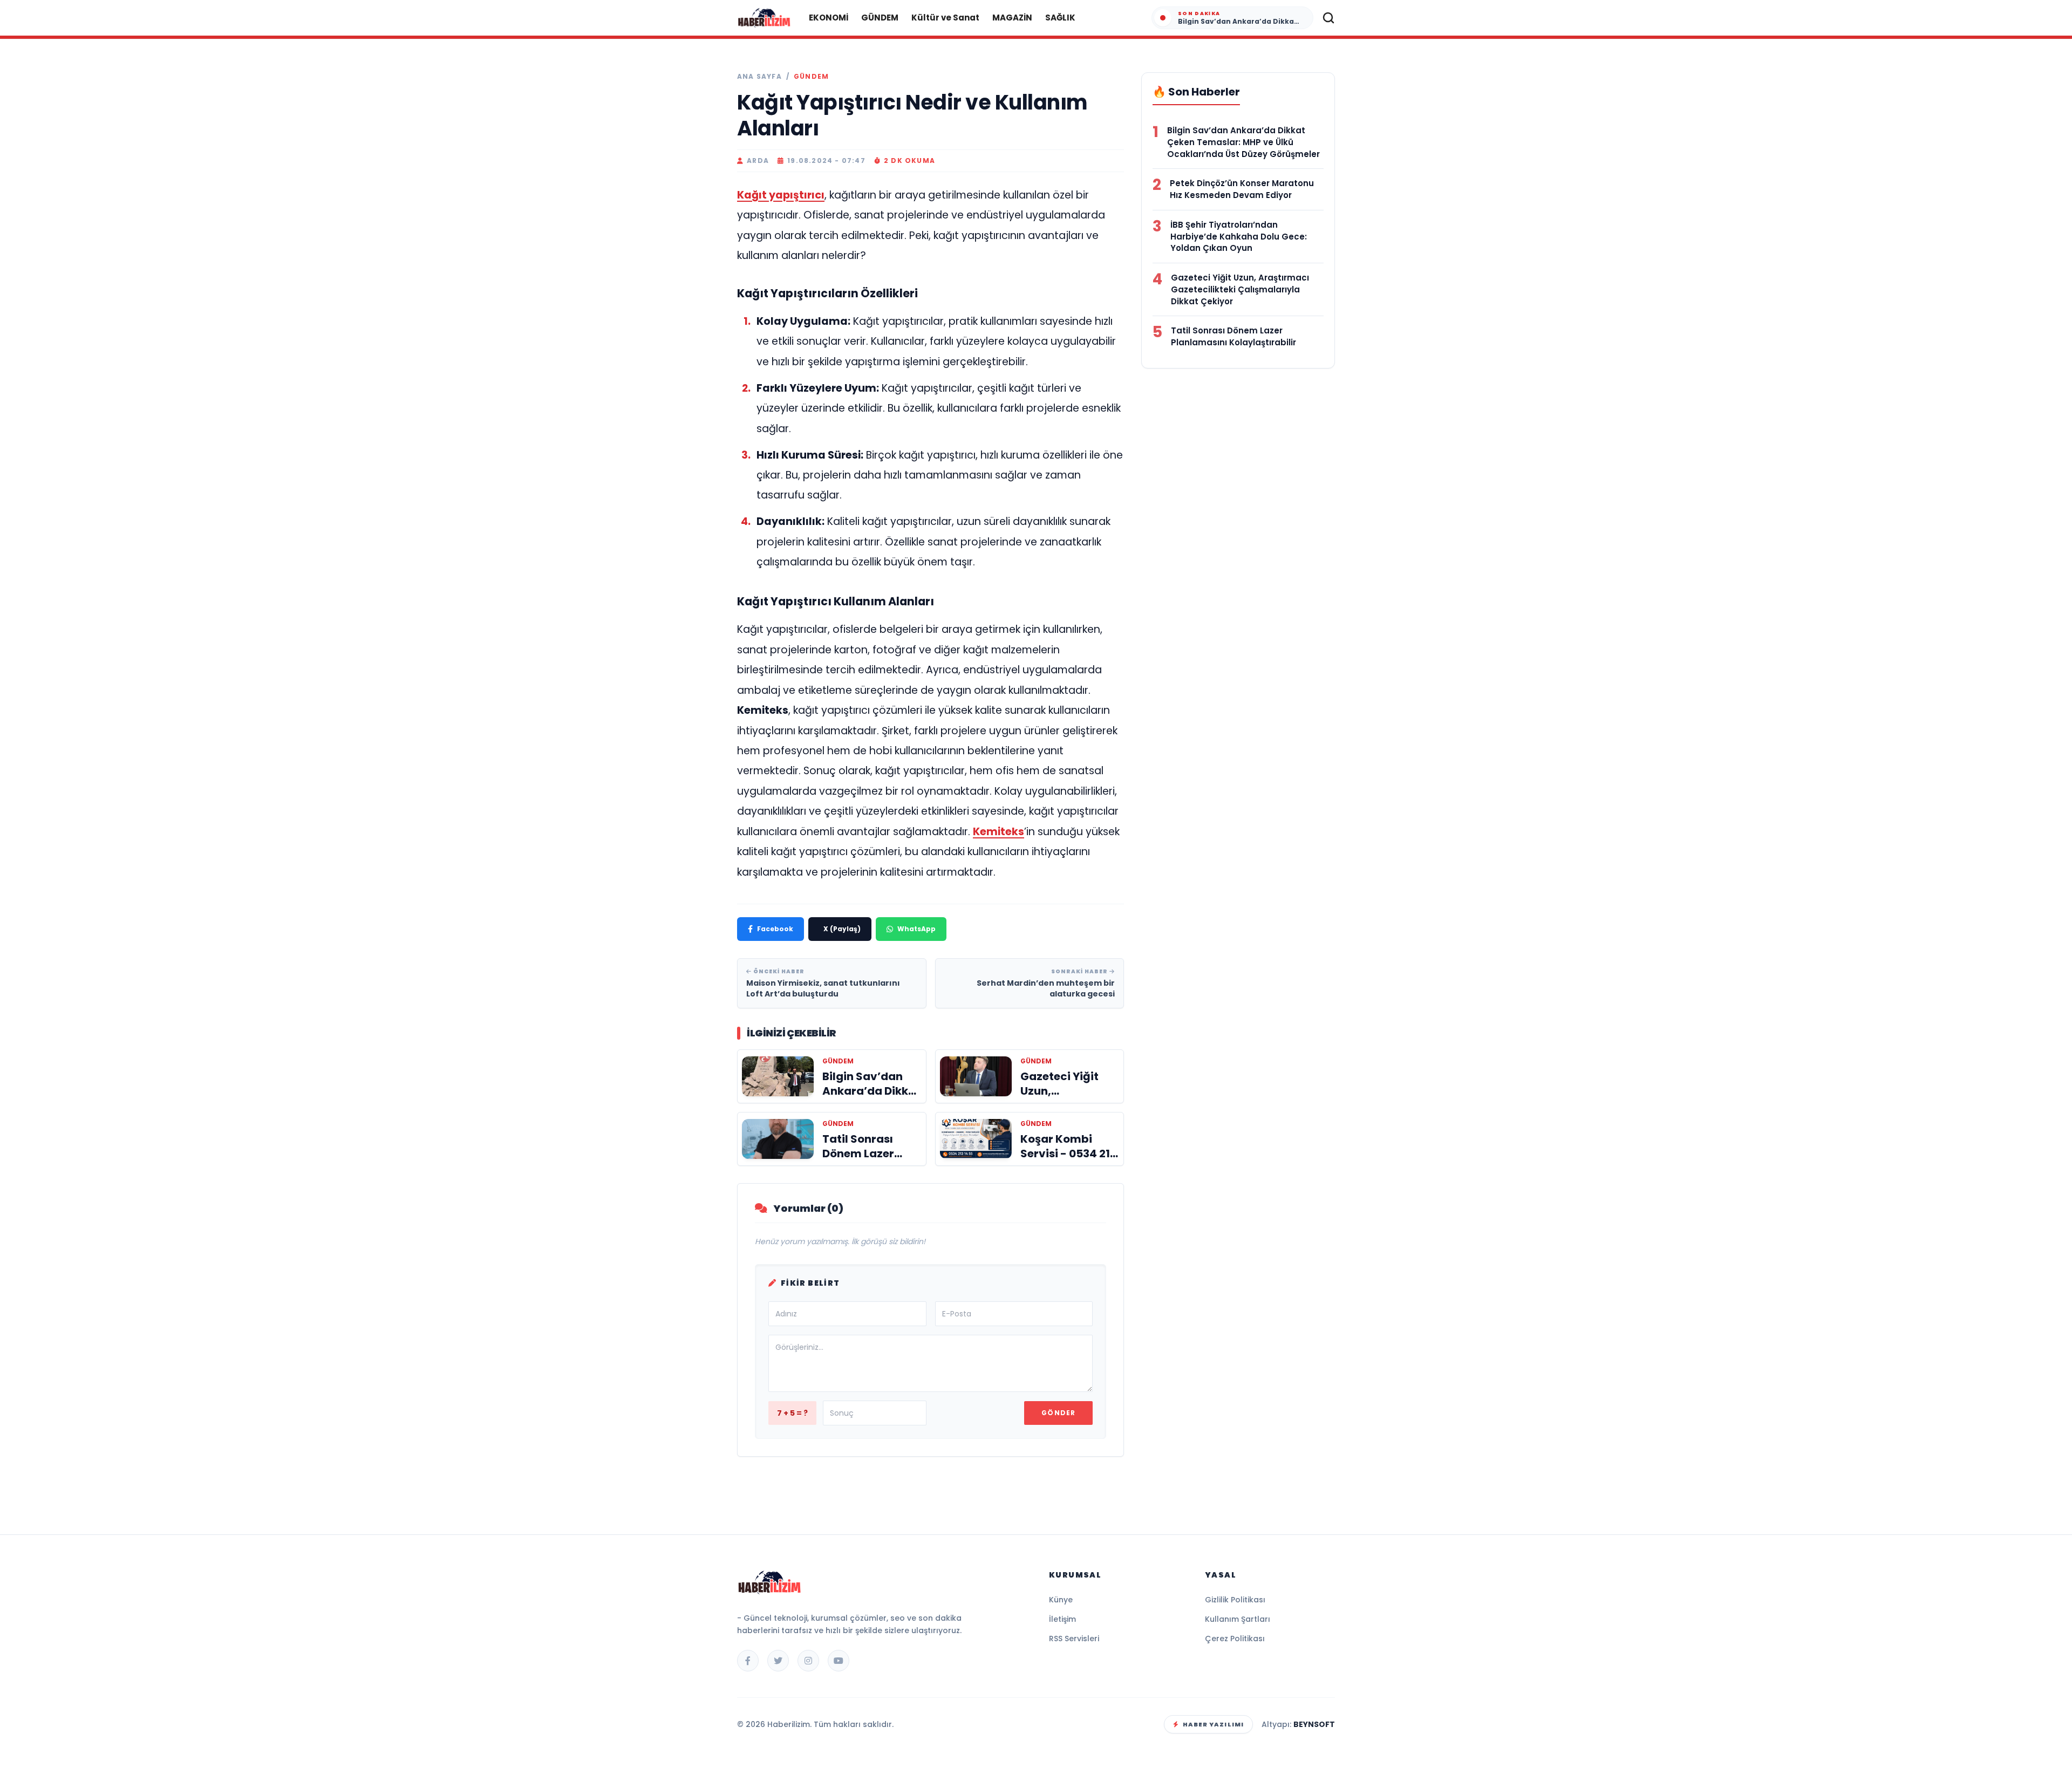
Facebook (775, 929)
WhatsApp (916, 929)
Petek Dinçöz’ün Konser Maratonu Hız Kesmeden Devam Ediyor (1242, 189)
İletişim (1062, 1619)
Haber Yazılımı (1213, 1724)
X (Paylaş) (842, 929)
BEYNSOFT (1314, 1724)
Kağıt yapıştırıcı (781, 195)
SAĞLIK (1060, 18)
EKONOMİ (829, 18)
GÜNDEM (880, 18)
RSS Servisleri (1074, 1639)
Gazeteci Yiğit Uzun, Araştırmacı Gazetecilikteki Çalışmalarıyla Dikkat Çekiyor (1240, 289)
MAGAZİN (1012, 18)
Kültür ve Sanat (945, 18)
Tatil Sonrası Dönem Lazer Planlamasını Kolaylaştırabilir (1233, 336)
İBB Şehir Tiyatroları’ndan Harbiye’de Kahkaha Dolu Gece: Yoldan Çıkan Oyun (1239, 237)
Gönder (1058, 1413)
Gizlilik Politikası (1235, 1600)
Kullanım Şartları (1238, 1619)
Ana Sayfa (759, 77)
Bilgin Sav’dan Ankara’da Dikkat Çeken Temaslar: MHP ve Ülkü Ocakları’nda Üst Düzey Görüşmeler (1243, 142)
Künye (1061, 1600)
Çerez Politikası (1235, 1639)
